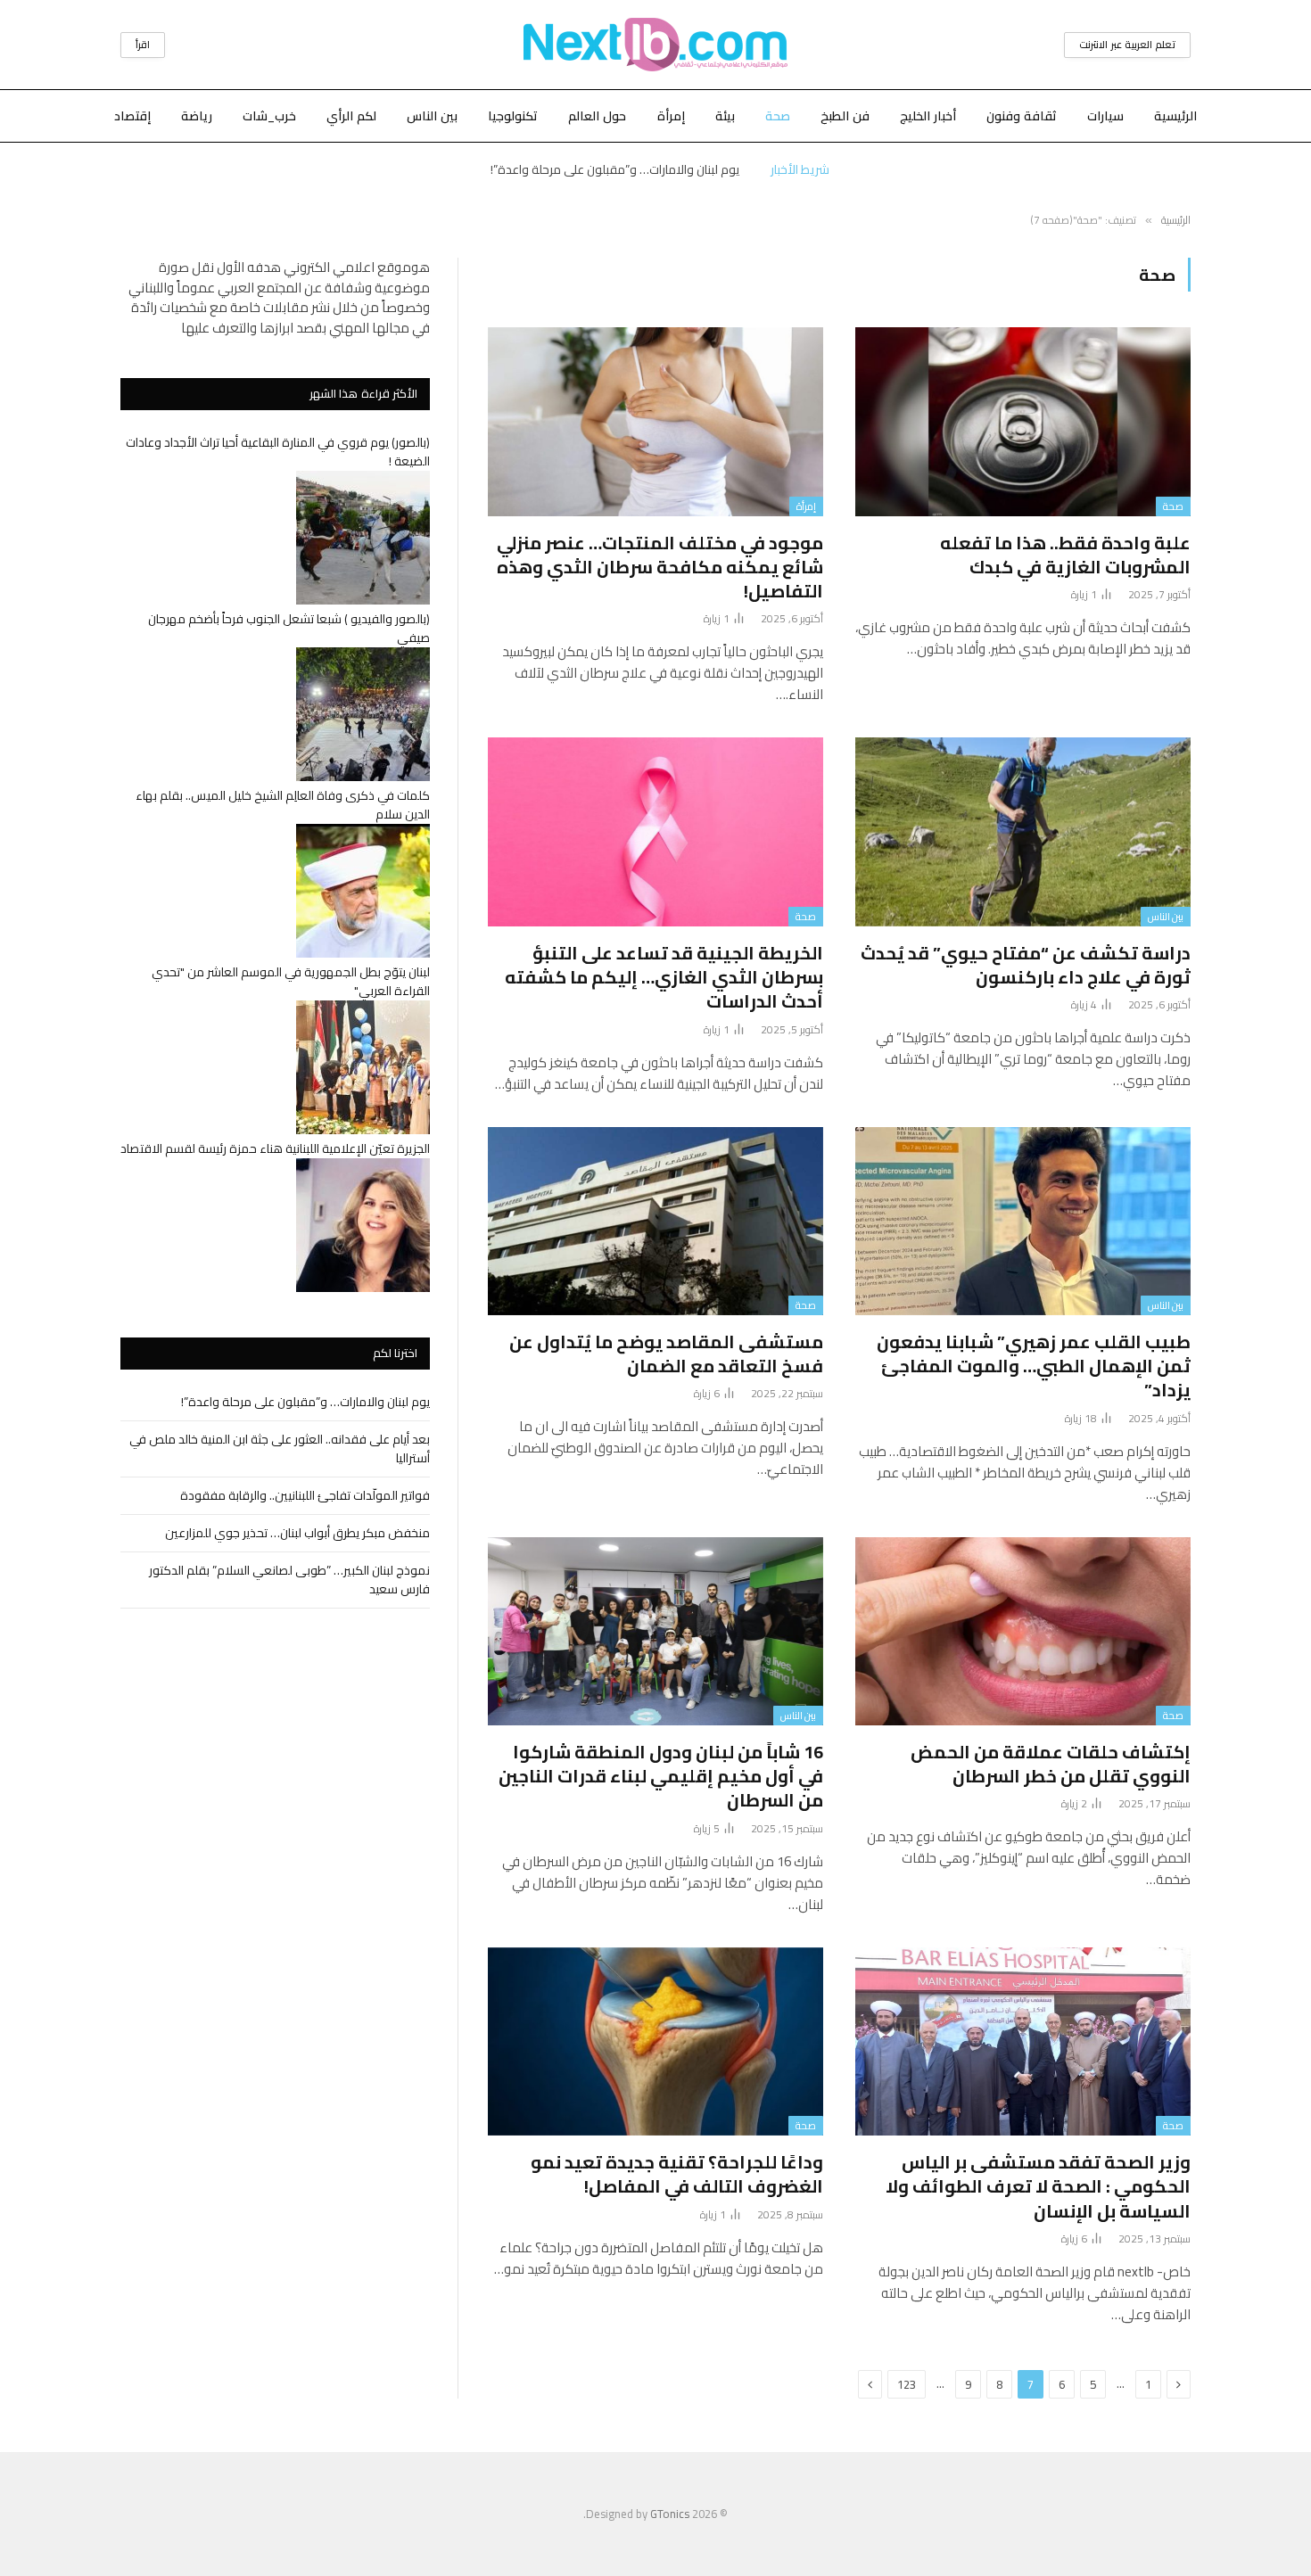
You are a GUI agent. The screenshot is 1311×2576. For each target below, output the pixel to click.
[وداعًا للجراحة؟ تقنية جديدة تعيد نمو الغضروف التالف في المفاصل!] (655, 2042)
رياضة (197, 116)
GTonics (670, 2514)
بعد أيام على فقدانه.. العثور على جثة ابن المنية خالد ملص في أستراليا (615, 169)
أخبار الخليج (928, 116)
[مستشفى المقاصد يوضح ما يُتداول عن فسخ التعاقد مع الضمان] (655, 1222)
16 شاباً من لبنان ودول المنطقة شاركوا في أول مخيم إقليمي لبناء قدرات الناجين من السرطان (661, 1776)
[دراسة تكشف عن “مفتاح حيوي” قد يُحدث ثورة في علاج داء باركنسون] (1023, 832)
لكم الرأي (351, 116)
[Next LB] (655, 45)
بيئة (725, 116)
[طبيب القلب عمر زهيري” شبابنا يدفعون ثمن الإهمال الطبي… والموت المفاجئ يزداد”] (1023, 1222)
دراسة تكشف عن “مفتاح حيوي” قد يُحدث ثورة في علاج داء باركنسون (1026, 965)
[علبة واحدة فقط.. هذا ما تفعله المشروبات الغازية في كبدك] (1023, 422)
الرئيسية (1175, 116)
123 (907, 2384)
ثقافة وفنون (1022, 116)
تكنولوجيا (513, 116)
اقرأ (143, 45)
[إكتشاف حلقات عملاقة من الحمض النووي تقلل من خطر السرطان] (1023, 1632)
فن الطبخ (845, 116)
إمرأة (671, 116)
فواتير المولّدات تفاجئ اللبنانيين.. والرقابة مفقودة (305, 1495)
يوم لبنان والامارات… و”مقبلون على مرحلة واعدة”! (305, 1402)
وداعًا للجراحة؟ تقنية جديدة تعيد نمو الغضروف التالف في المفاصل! (677, 2174)
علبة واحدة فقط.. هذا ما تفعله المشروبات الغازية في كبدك (1065, 555)
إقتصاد (132, 116)
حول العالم (597, 116)
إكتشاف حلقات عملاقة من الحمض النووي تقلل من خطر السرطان (1051, 1764)
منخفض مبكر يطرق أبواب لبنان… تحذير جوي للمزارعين (297, 1533)
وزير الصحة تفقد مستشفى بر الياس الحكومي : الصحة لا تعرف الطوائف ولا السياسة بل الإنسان (1038, 2186)
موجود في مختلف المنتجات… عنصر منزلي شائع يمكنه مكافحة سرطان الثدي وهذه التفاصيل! (660, 567)
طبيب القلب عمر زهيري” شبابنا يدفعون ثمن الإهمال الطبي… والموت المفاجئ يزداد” (1034, 1366)
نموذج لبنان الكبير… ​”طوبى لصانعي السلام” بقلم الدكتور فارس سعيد (289, 1580)
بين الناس (432, 116)
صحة (778, 116)
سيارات (1105, 116)
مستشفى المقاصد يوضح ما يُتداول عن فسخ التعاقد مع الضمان (666, 1354)
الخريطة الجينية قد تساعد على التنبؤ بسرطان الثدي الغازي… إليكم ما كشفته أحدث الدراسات (664, 977)
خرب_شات (269, 116)
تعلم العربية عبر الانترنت (1127, 45)
